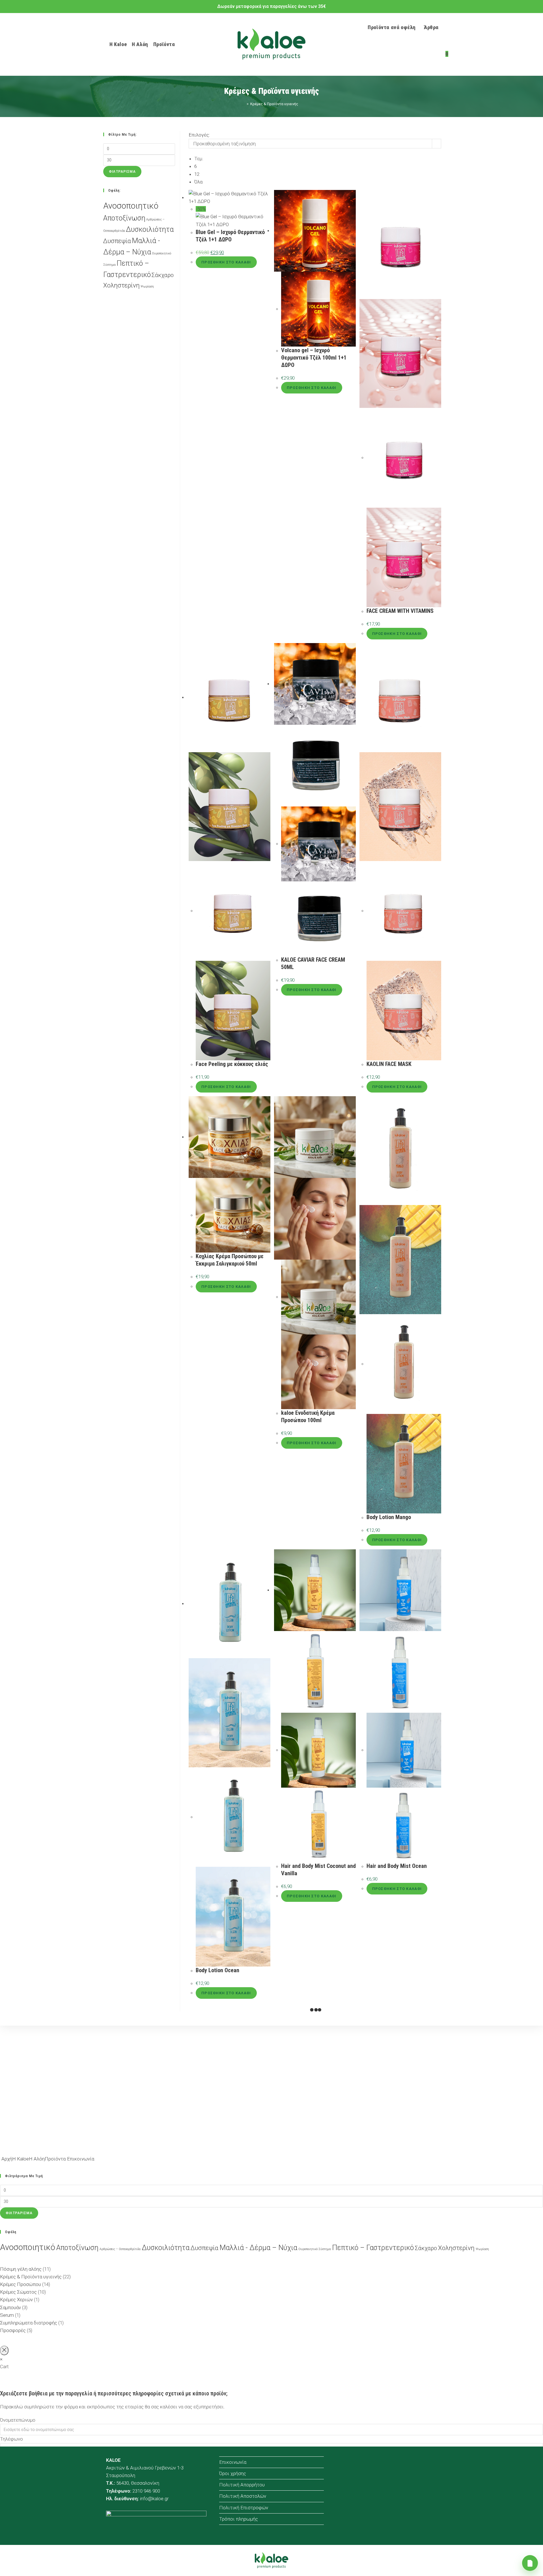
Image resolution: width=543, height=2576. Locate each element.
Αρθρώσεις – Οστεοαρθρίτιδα (120, 2249)
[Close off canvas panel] (4, 2350)
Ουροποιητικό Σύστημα (315, 2249)
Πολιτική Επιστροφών (244, 2508)
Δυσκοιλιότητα (150, 229)
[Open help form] (530, 2563)
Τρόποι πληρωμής (239, 2519)
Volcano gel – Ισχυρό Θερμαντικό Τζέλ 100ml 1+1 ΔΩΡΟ (314, 358)
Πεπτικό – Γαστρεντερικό (373, 2248)
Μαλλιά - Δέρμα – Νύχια (258, 2248)
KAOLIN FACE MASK (389, 1064)
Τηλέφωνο (11, 2439)
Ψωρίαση (147, 286)
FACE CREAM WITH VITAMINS (400, 611)
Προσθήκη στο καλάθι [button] (226, 262)
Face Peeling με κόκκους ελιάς (232, 1064)
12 (197, 174)
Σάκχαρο (163, 275)
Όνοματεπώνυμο (18, 2420)
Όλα (198, 182)
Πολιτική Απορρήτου (242, 2485)
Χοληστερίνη (121, 285)
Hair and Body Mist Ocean (397, 1866)
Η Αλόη (37, 2159)
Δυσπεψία (117, 241)
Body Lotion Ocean (217, 1970)
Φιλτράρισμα (122, 172)
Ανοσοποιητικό (131, 206)
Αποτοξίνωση (124, 218)
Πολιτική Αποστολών (243, 2496)
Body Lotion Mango (389, 1517)
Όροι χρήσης (233, 2473)
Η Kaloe (21, 2159)
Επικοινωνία (233, 2462)
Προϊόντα (55, 2159)
